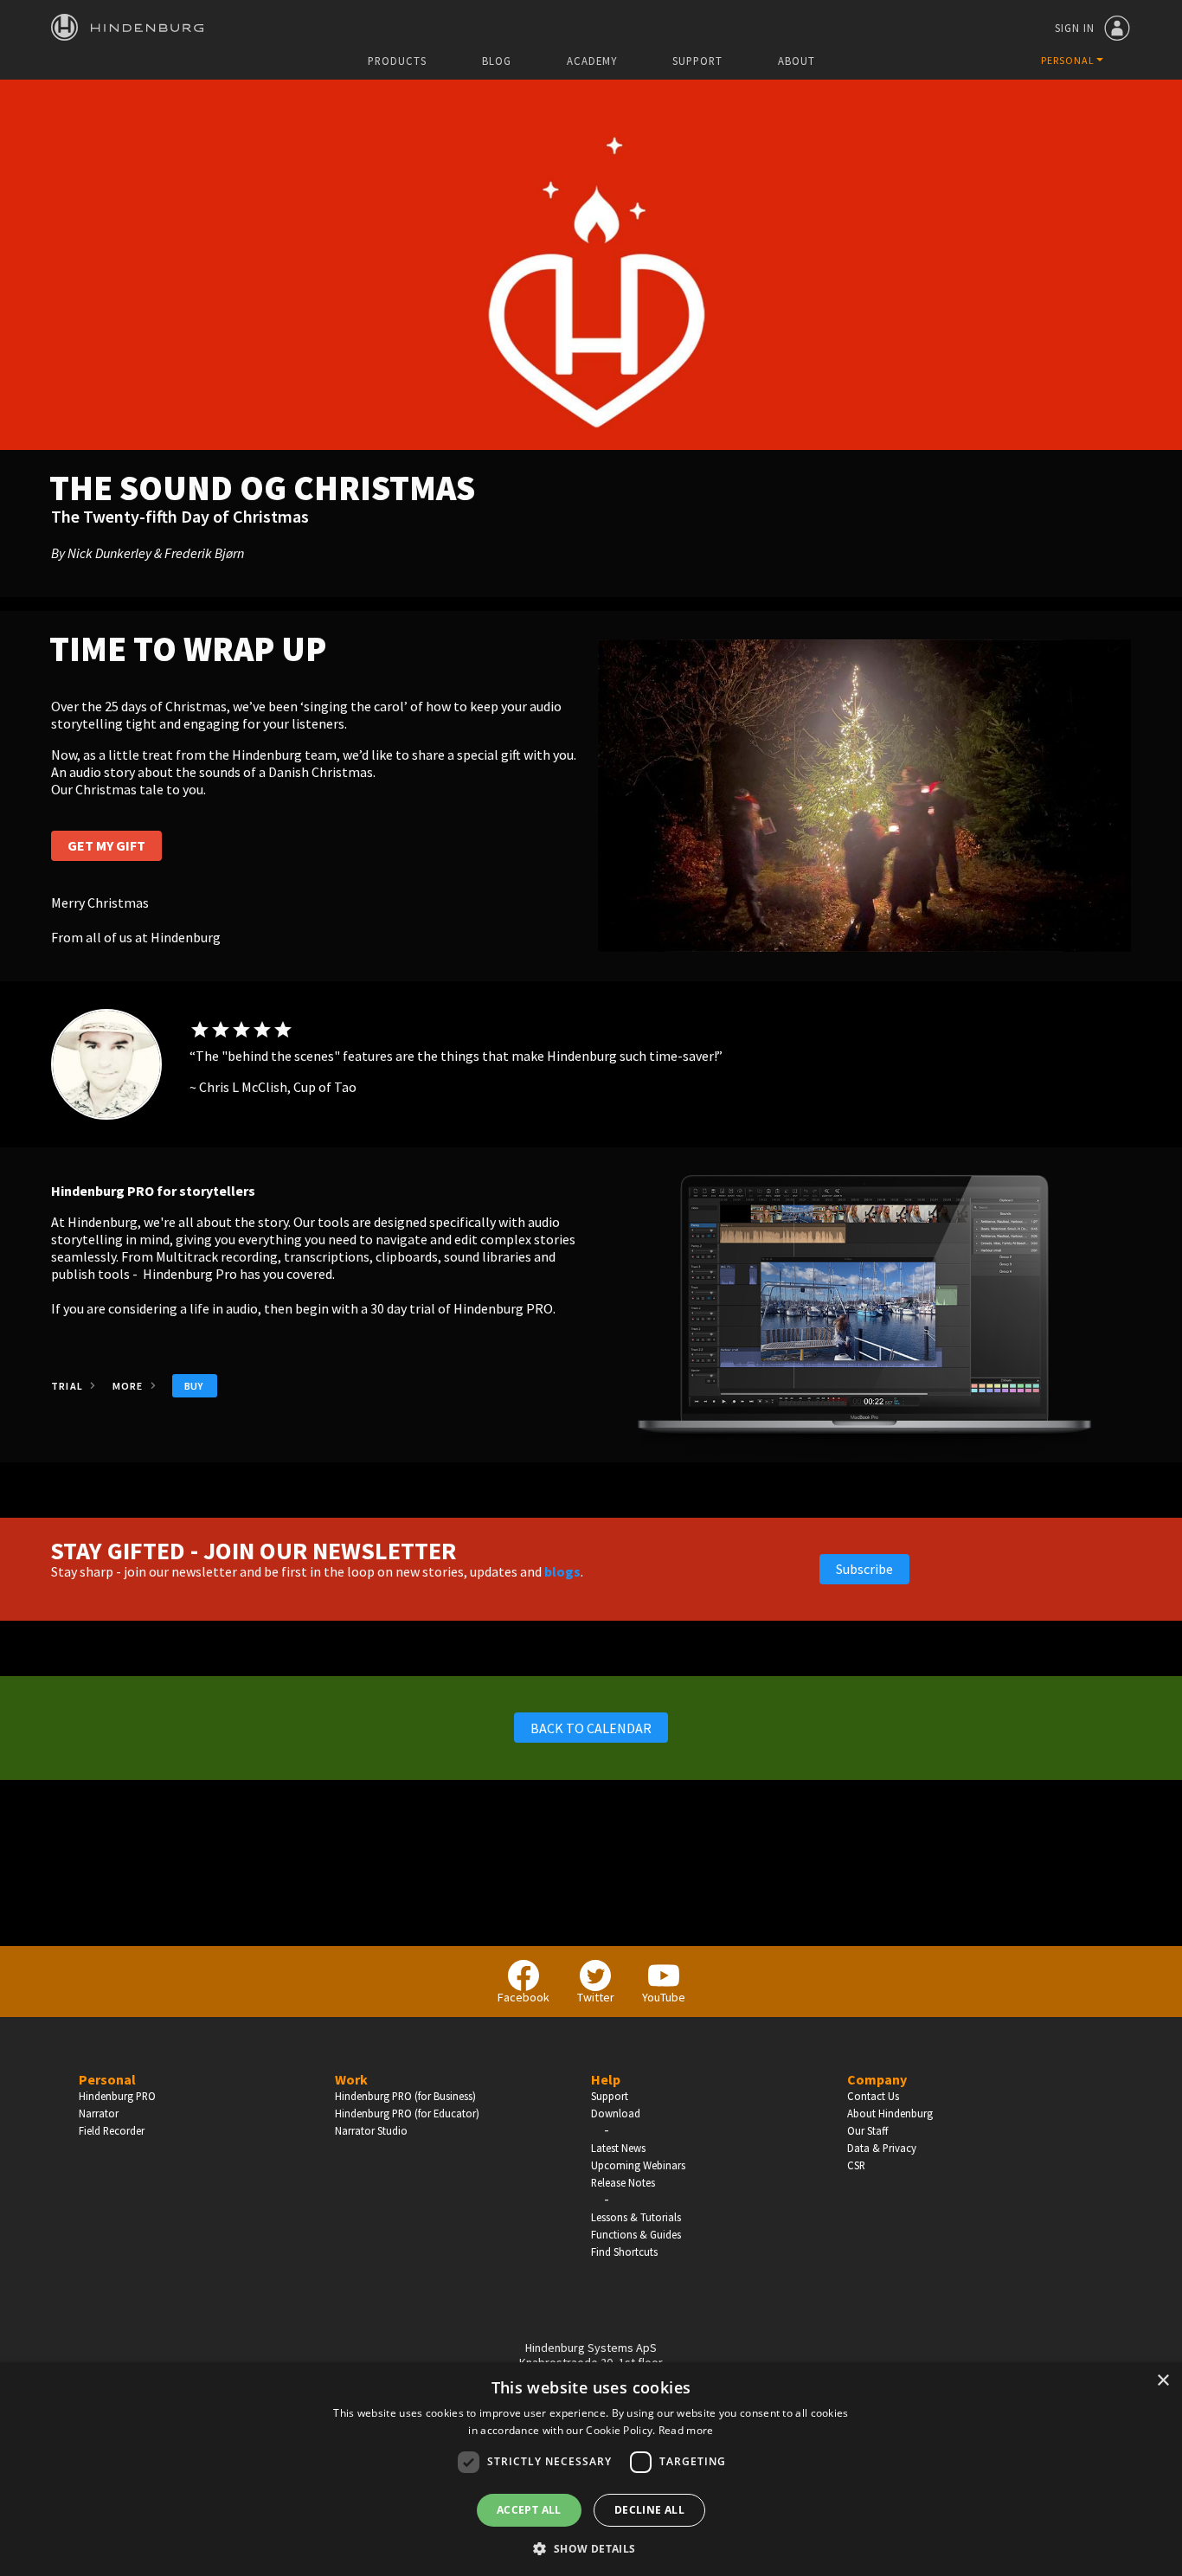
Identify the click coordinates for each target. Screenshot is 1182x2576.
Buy (194, 1386)
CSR (856, 2165)
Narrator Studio (371, 2130)
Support (697, 61)
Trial (68, 1386)
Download (616, 2113)
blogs (562, 1571)
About (797, 61)
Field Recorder (112, 2130)
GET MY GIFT (106, 845)
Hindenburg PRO (117, 2096)
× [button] (1163, 2381)
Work (351, 2079)
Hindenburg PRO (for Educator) (407, 2113)
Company (877, 2079)
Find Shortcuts (624, 2252)
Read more (686, 2430)
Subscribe (864, 1569)
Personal (107, 2079)
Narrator (99, 2113)
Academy (592, 61)
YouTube (664, 1997)
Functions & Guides (636, 2234)
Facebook (524, 1997)
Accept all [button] (529, 2510)
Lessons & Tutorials (636, 2217)
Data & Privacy (882, 2148)
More (129, 1386)
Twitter (596, 1997)
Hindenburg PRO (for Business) (405, 2096)
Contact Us (873, 2096)
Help (606, 2079)
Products (397, 61)
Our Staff (867, 2130)
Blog (497, 61)
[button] (591, 2547)
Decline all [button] (649, 2510)
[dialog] (591, 2469)
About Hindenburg (890, 2113)
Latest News (618, 2148)
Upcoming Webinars (638, 2165)
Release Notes (623, 2182)
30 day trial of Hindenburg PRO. (462, 1308)
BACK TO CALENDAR (591, 1728)
